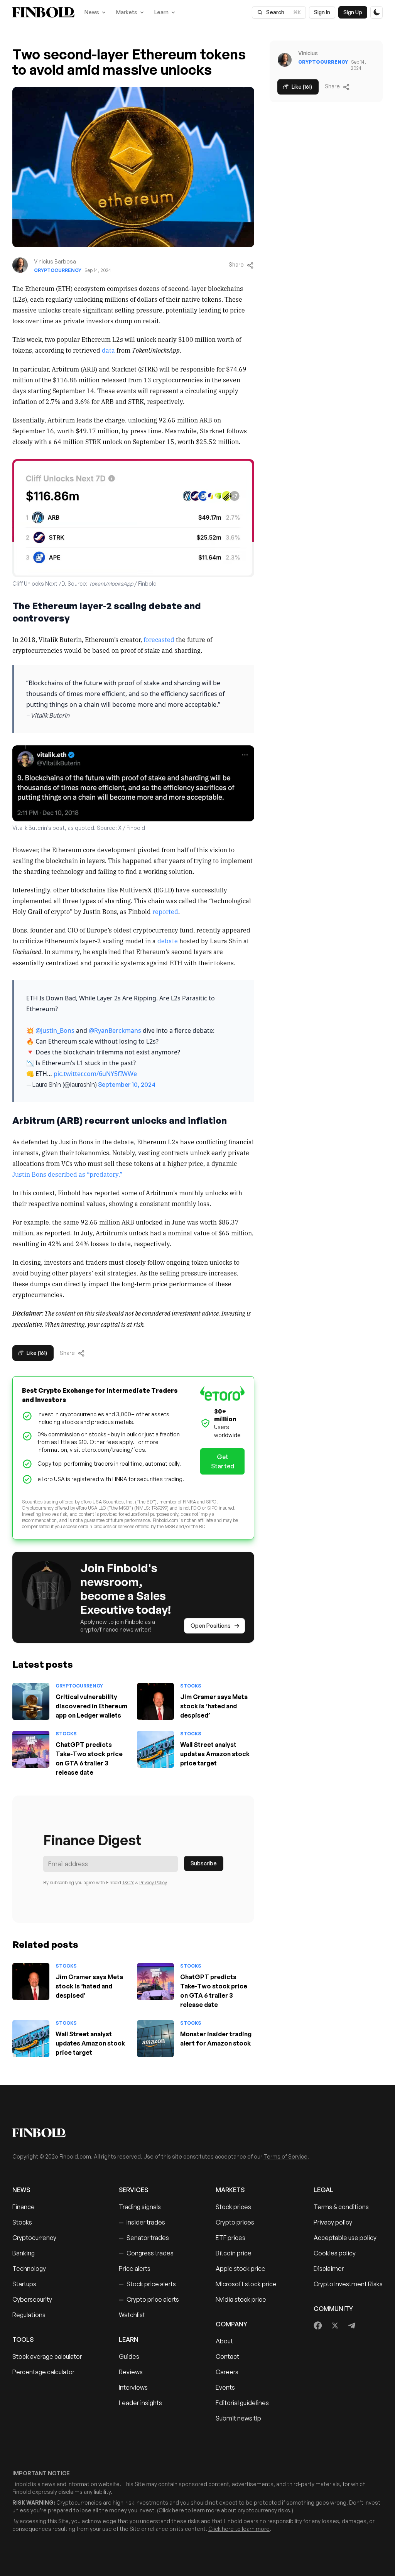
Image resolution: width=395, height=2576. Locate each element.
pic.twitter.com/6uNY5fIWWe (95, 1074)
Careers (227, 2372)
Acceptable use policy (345, 2238)
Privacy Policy (153, 1883)
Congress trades (146, 2253)
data (108, 350)
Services (133, 2190)
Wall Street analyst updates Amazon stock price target (215, 1754)
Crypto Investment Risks (348, 2284)
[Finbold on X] (335, 2326)
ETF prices (230, 2238)
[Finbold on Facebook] (318, 2326)
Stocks (191, 1686)
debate (168, 941)
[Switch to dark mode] (376, 12)
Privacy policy (333, 2222)
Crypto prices (235, 2222)
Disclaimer (329, 2269)
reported (165, 911)
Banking (24, 2253)
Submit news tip (238, 2418)
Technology (29, 2269)
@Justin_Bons (55, 1030)
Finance (24, 2207)
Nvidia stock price (241, 2299)
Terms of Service (285, 2156)
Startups (24, 2284)
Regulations (29, 2315)
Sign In (322, 12)
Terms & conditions (341, 2207)
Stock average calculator (47, 2356)
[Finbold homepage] (197, 2133)
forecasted (159, 639)
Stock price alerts (147, 2284)
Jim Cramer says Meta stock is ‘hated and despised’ (214, 1706)
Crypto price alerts (149, 2299)
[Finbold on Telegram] (352, 2326)
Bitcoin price (234, 2253)
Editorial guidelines (242, 2403)
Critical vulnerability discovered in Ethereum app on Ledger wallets (91, 1706)
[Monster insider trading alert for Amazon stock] (155, 2039)
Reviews (131, 2372)
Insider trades (142, 2222)
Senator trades (144, 2238)
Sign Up (353, 12)
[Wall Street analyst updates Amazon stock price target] (155, 1749)
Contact (227, 2356)
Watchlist (132, 2315)
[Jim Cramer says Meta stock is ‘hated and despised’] (155, 1701)
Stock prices (233, 2207)
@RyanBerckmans (115, 1030)
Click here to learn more (189, 2510)
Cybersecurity (32, 2299)
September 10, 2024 (127, 1084)
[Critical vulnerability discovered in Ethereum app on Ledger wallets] (31, 1701)
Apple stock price (241, 2269)
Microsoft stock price (246, 2284)
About (224, 2341)
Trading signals (140, 2207)
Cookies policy (335, 2253)
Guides (129, 2356)
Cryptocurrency (58, 270)
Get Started (223, 1461)
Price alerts (135, 2269)
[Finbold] (43, 12)
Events (225, 2387)
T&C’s (128, 1883)
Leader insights (140, 2403)
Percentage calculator (43, 2372)
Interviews (133, 2387)
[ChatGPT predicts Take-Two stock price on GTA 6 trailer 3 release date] (31, 1749)
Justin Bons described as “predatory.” (67, 1174)
